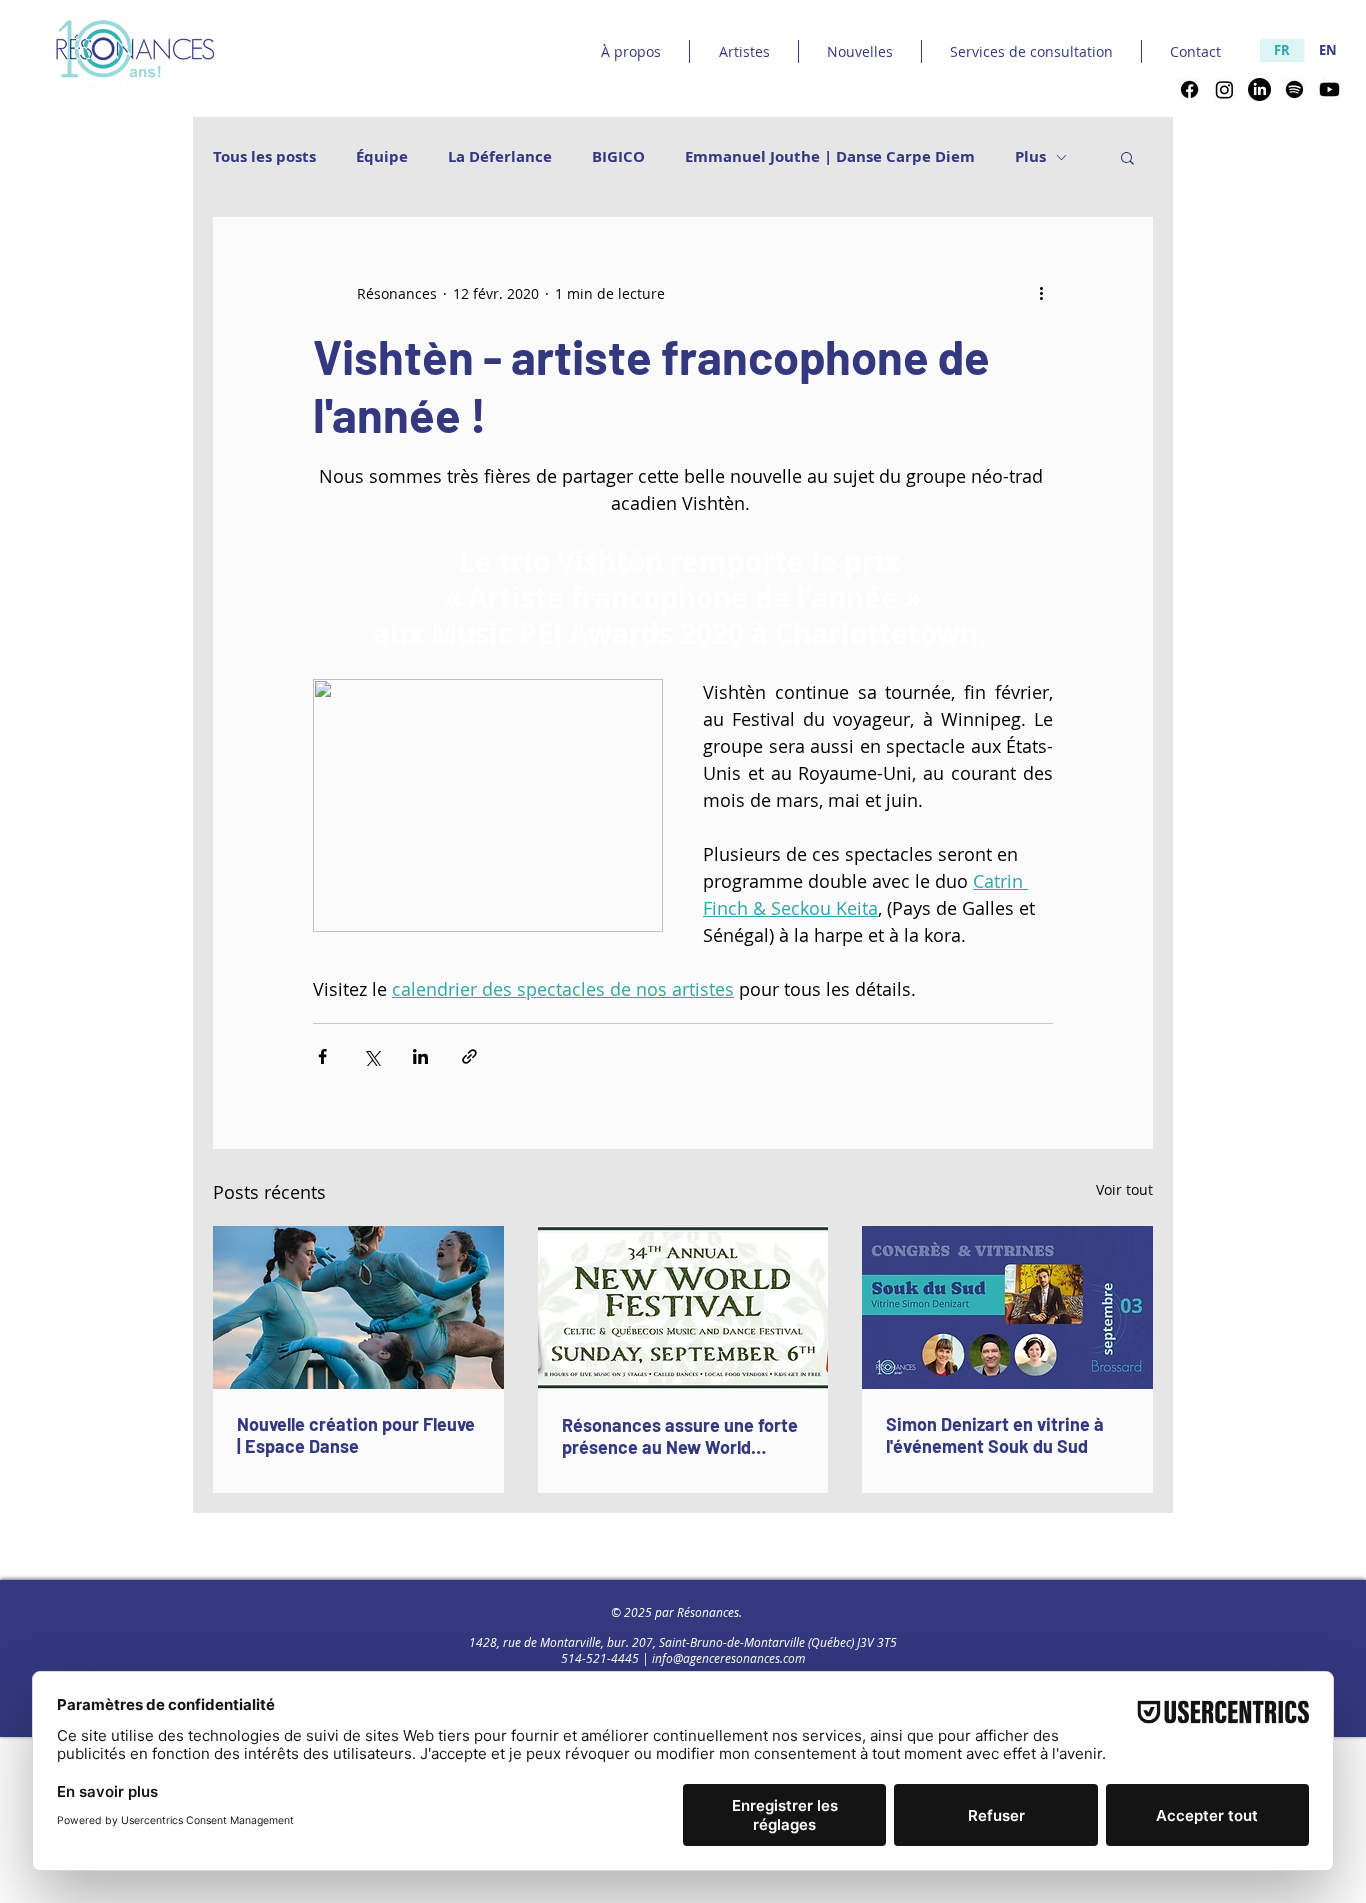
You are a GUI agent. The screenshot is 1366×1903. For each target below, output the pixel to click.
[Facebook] (1189, 89)
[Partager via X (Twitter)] (371, 1056)
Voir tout (1124, 1189)
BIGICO (618, 157)
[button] (1127, 157)
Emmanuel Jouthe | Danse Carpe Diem (830, 157)
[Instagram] (1224, 89)
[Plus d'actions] (1041, 293)
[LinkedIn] (1259, 89)
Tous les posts (264, 157)
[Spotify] (1294, 89)
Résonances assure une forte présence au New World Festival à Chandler (680, 1436)
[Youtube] (1329, 89)
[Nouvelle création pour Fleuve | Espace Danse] (358, 1307)
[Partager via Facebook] (322, 1056)
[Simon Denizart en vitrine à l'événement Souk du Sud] (1007, 1307)
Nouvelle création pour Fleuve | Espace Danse (356, 1435)
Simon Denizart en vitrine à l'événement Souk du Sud (995, 1435)
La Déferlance (500, 157)
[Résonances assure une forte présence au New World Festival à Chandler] (683, 1308)
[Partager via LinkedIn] (420, 1056)
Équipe (382, 157)
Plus (1030, 157)
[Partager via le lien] (469, 1056)
